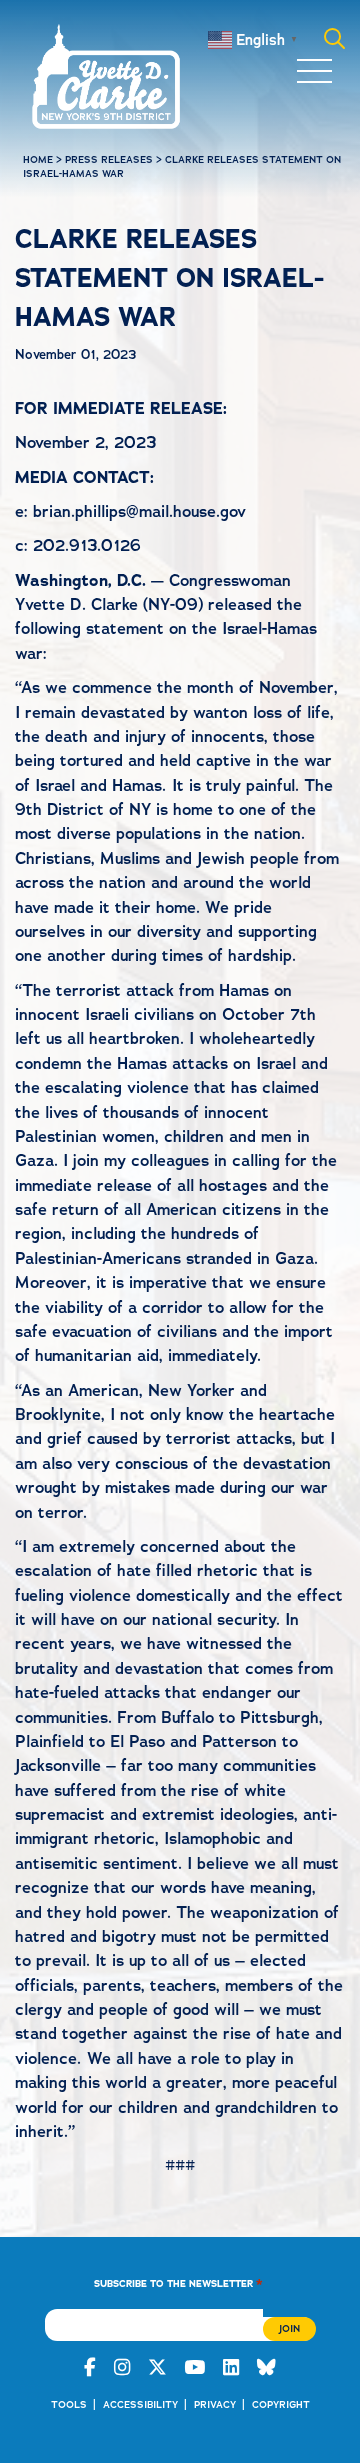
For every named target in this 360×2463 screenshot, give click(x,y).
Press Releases (109, 159)
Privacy (215, 2404)
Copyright (281, 2404)
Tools (69, 2404)
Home (38, 159)
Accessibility (140, 2404)
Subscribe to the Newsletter (178, 2282)
